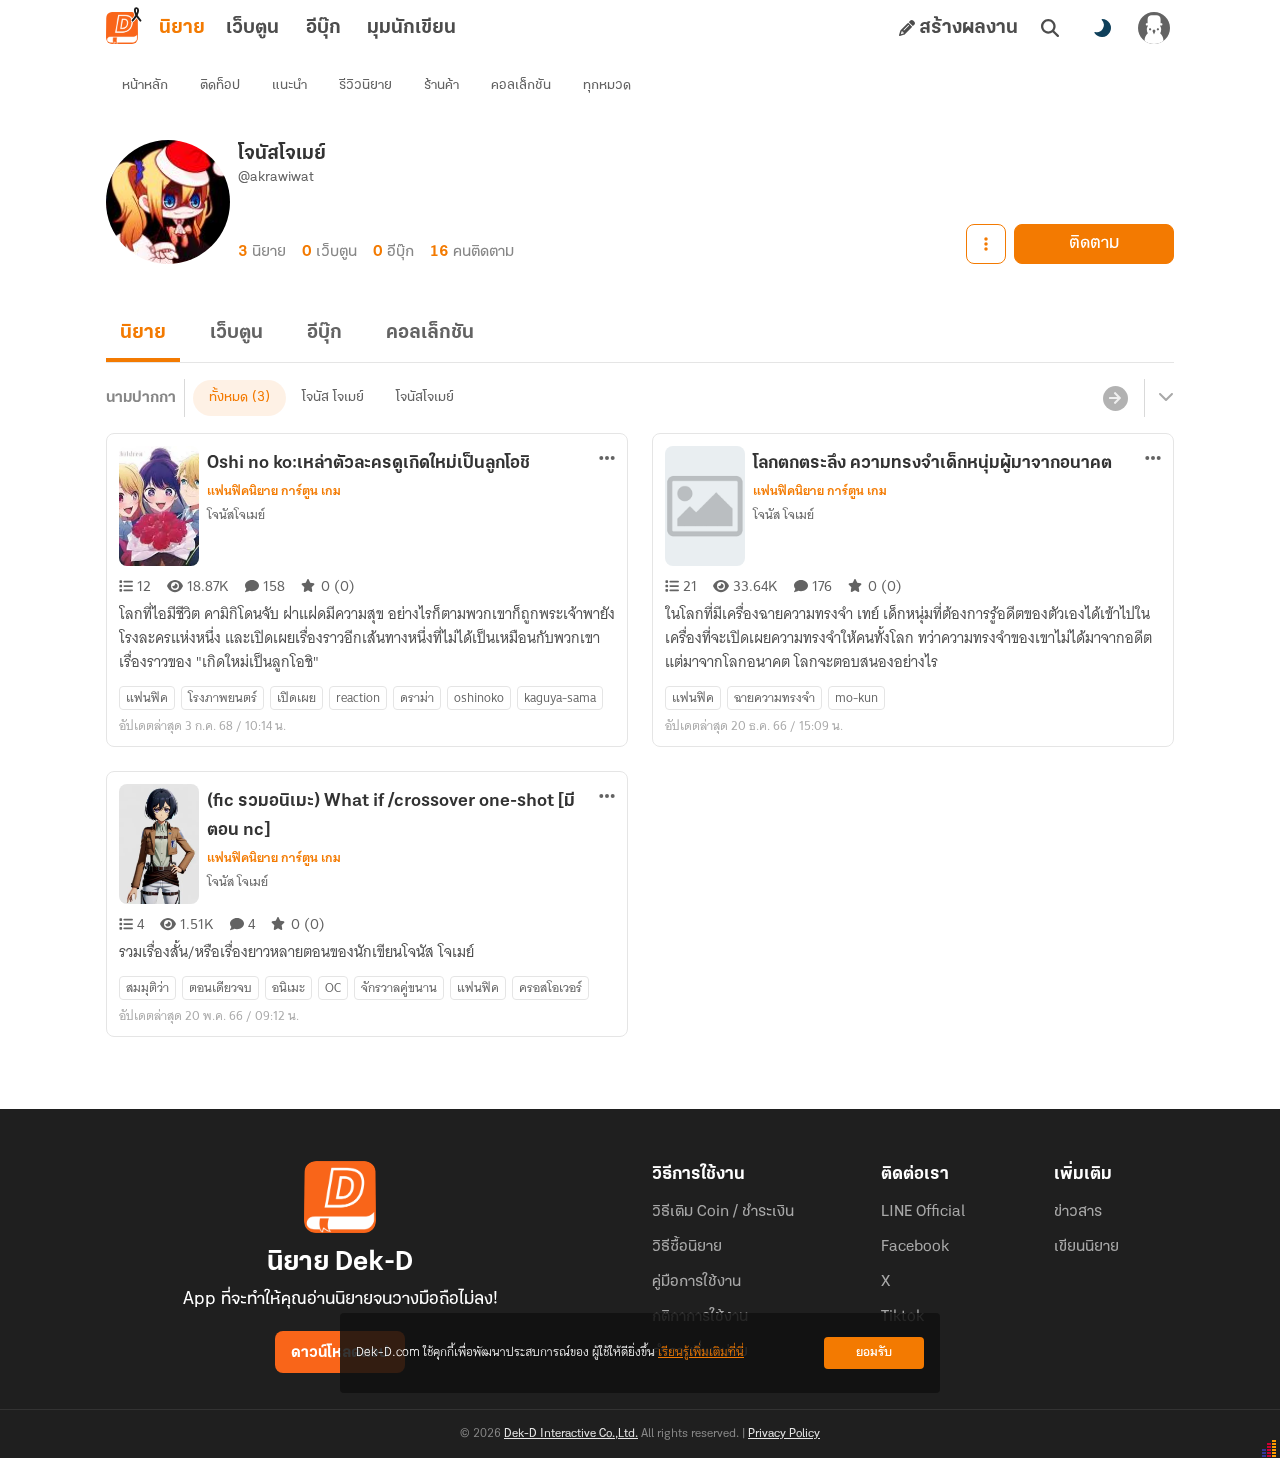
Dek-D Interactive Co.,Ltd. (571, 1434)
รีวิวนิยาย (365, 85)
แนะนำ (289, 85)
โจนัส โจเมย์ (333, 397)
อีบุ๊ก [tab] (323, 28)
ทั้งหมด (228, 397)
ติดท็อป (220, 85)
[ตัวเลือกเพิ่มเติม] (986, 244)
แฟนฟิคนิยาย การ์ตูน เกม (274, 491)
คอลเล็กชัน (521, 85)
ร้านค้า (441, 85)
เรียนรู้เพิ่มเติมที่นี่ (701, 1352)
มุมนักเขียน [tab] (411, 28)
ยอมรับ (874, 1352)
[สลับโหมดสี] (1102, 28)
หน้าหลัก (145, 85)
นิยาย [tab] (182, 28)
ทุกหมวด (607, 85)
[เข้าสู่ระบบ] (1154, 28)
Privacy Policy (784, 1434)
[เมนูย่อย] (1163, 398)
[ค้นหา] (1050, 28)
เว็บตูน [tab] (252, 28)
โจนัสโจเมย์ (425, 397)
